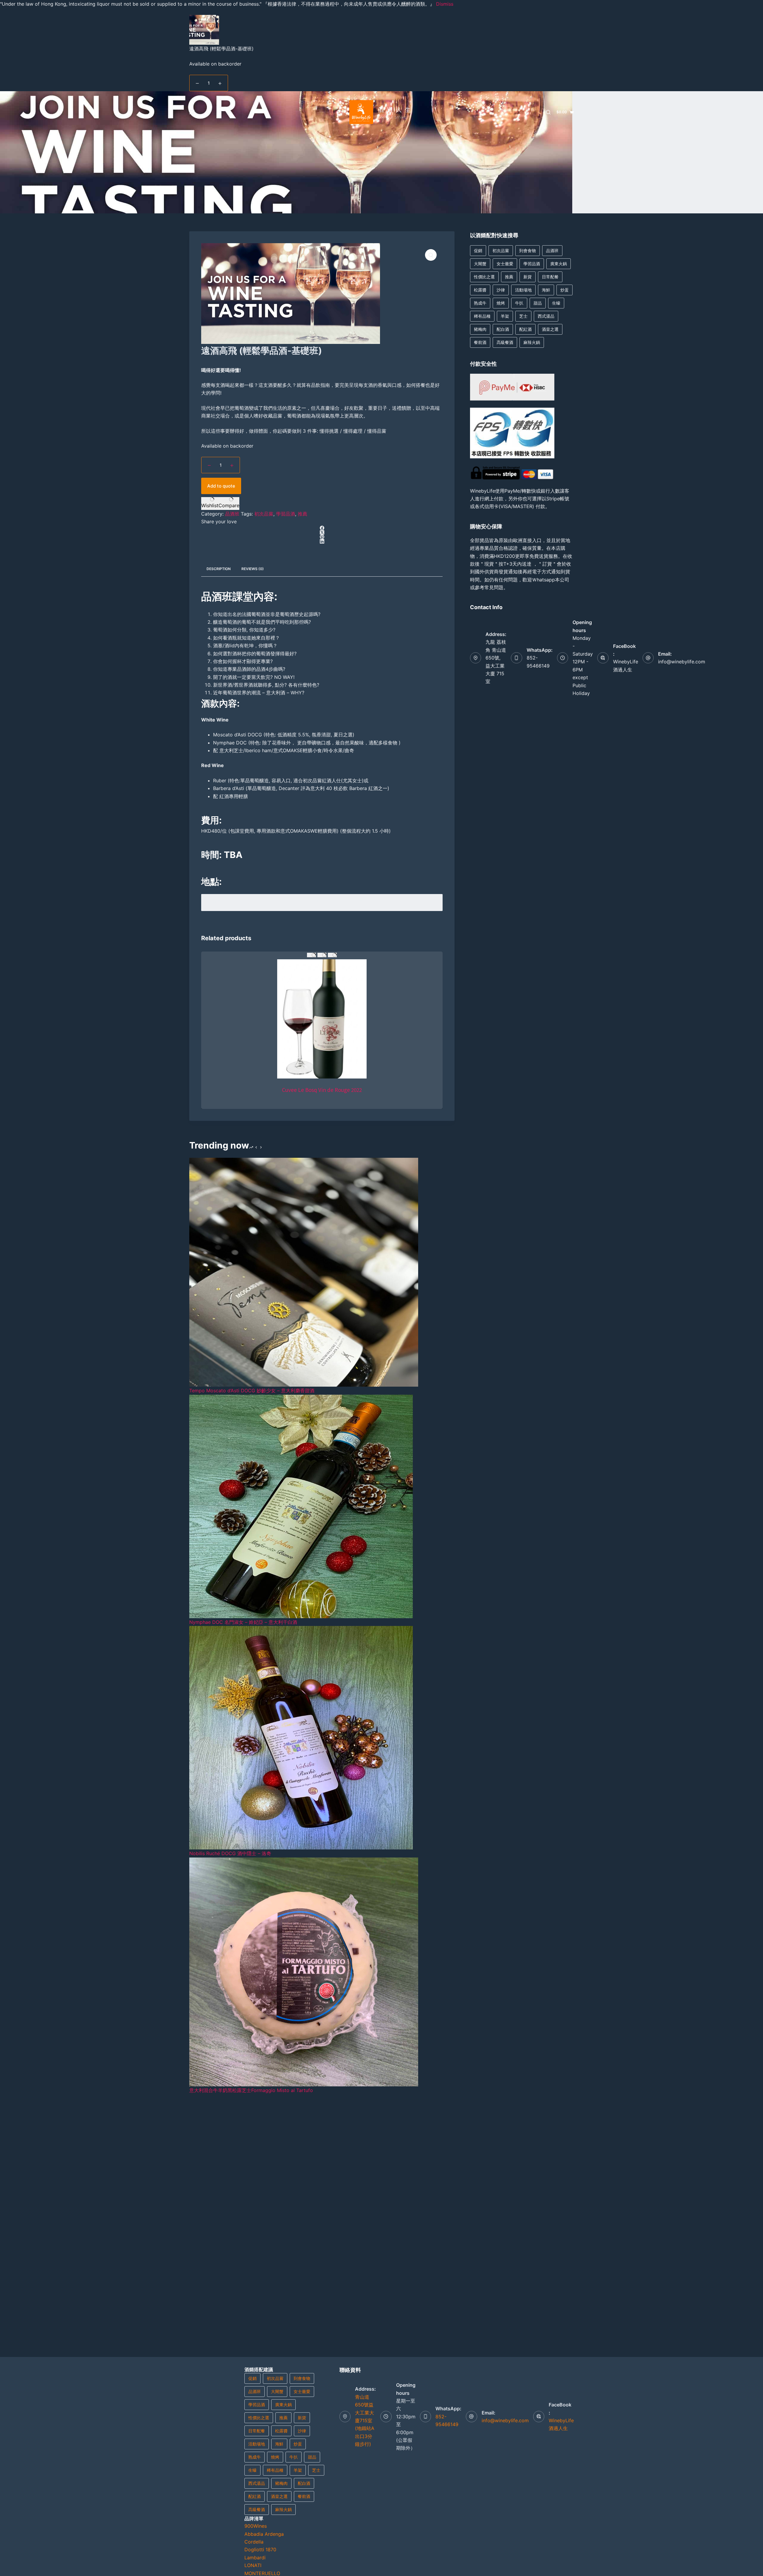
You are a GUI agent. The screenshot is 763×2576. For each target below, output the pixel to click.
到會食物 (528, 250)
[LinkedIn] (322, 541)
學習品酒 (286, 514)
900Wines (256, 2526)
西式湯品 (546, 316)
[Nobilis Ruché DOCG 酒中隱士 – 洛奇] (301, 1737)
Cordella (254, 2542)
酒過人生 (396, 110)
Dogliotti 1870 (260, 2549)
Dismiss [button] (445, 4)
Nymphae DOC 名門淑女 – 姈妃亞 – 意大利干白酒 (243, 1622)
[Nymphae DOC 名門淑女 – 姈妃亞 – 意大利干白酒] (301, 1506)
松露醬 (480, 290)
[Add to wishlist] (311, 955)
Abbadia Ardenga (264, 2534)
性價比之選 (484, 277)
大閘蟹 (480, 264)
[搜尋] (548, 112)
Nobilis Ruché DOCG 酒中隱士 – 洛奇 (230, 1853)
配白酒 (503, 329)
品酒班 (232, 514)
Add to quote (221, 486)
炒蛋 (565, 290)
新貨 (528, 277)
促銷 (478, 250)
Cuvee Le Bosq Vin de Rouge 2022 (322, 1090)
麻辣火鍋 (532, 342)
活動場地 (523, 290)
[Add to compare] (322, 955)
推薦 (303, 514)
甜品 (538, 303)
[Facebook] (322, 528)
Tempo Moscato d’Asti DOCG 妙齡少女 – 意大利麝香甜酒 (252, 1391)
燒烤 (501, 303)
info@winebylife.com (682, 662)
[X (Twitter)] (322, 532)
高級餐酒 (505, 342)
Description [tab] (219, 569)
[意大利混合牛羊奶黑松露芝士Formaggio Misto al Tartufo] (304, 1971)
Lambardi (255, 2558)
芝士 (523, 316)
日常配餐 (550, 277)
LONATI (253, 2565)
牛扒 (519, 303)
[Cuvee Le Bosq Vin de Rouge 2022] (322, 1019)
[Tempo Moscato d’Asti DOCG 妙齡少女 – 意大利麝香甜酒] (304, 1272)
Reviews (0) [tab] (253, 569)
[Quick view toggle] (332, 955)
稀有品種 (482, 316)
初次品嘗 (264, 514)
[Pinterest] (322, 537)
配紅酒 (525, 329)
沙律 (501, 290)
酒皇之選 (550, 329)
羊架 (505, 316)
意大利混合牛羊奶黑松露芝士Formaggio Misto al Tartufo (251, 2090)
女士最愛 (505, 264)
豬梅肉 (480, 329)
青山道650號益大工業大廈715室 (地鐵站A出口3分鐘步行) (365, 2420)
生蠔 (556, 303)
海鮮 (546, 290)
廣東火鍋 (559, 264)
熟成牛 (480, 303)
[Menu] (192, 112)
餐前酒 (480, 342)
